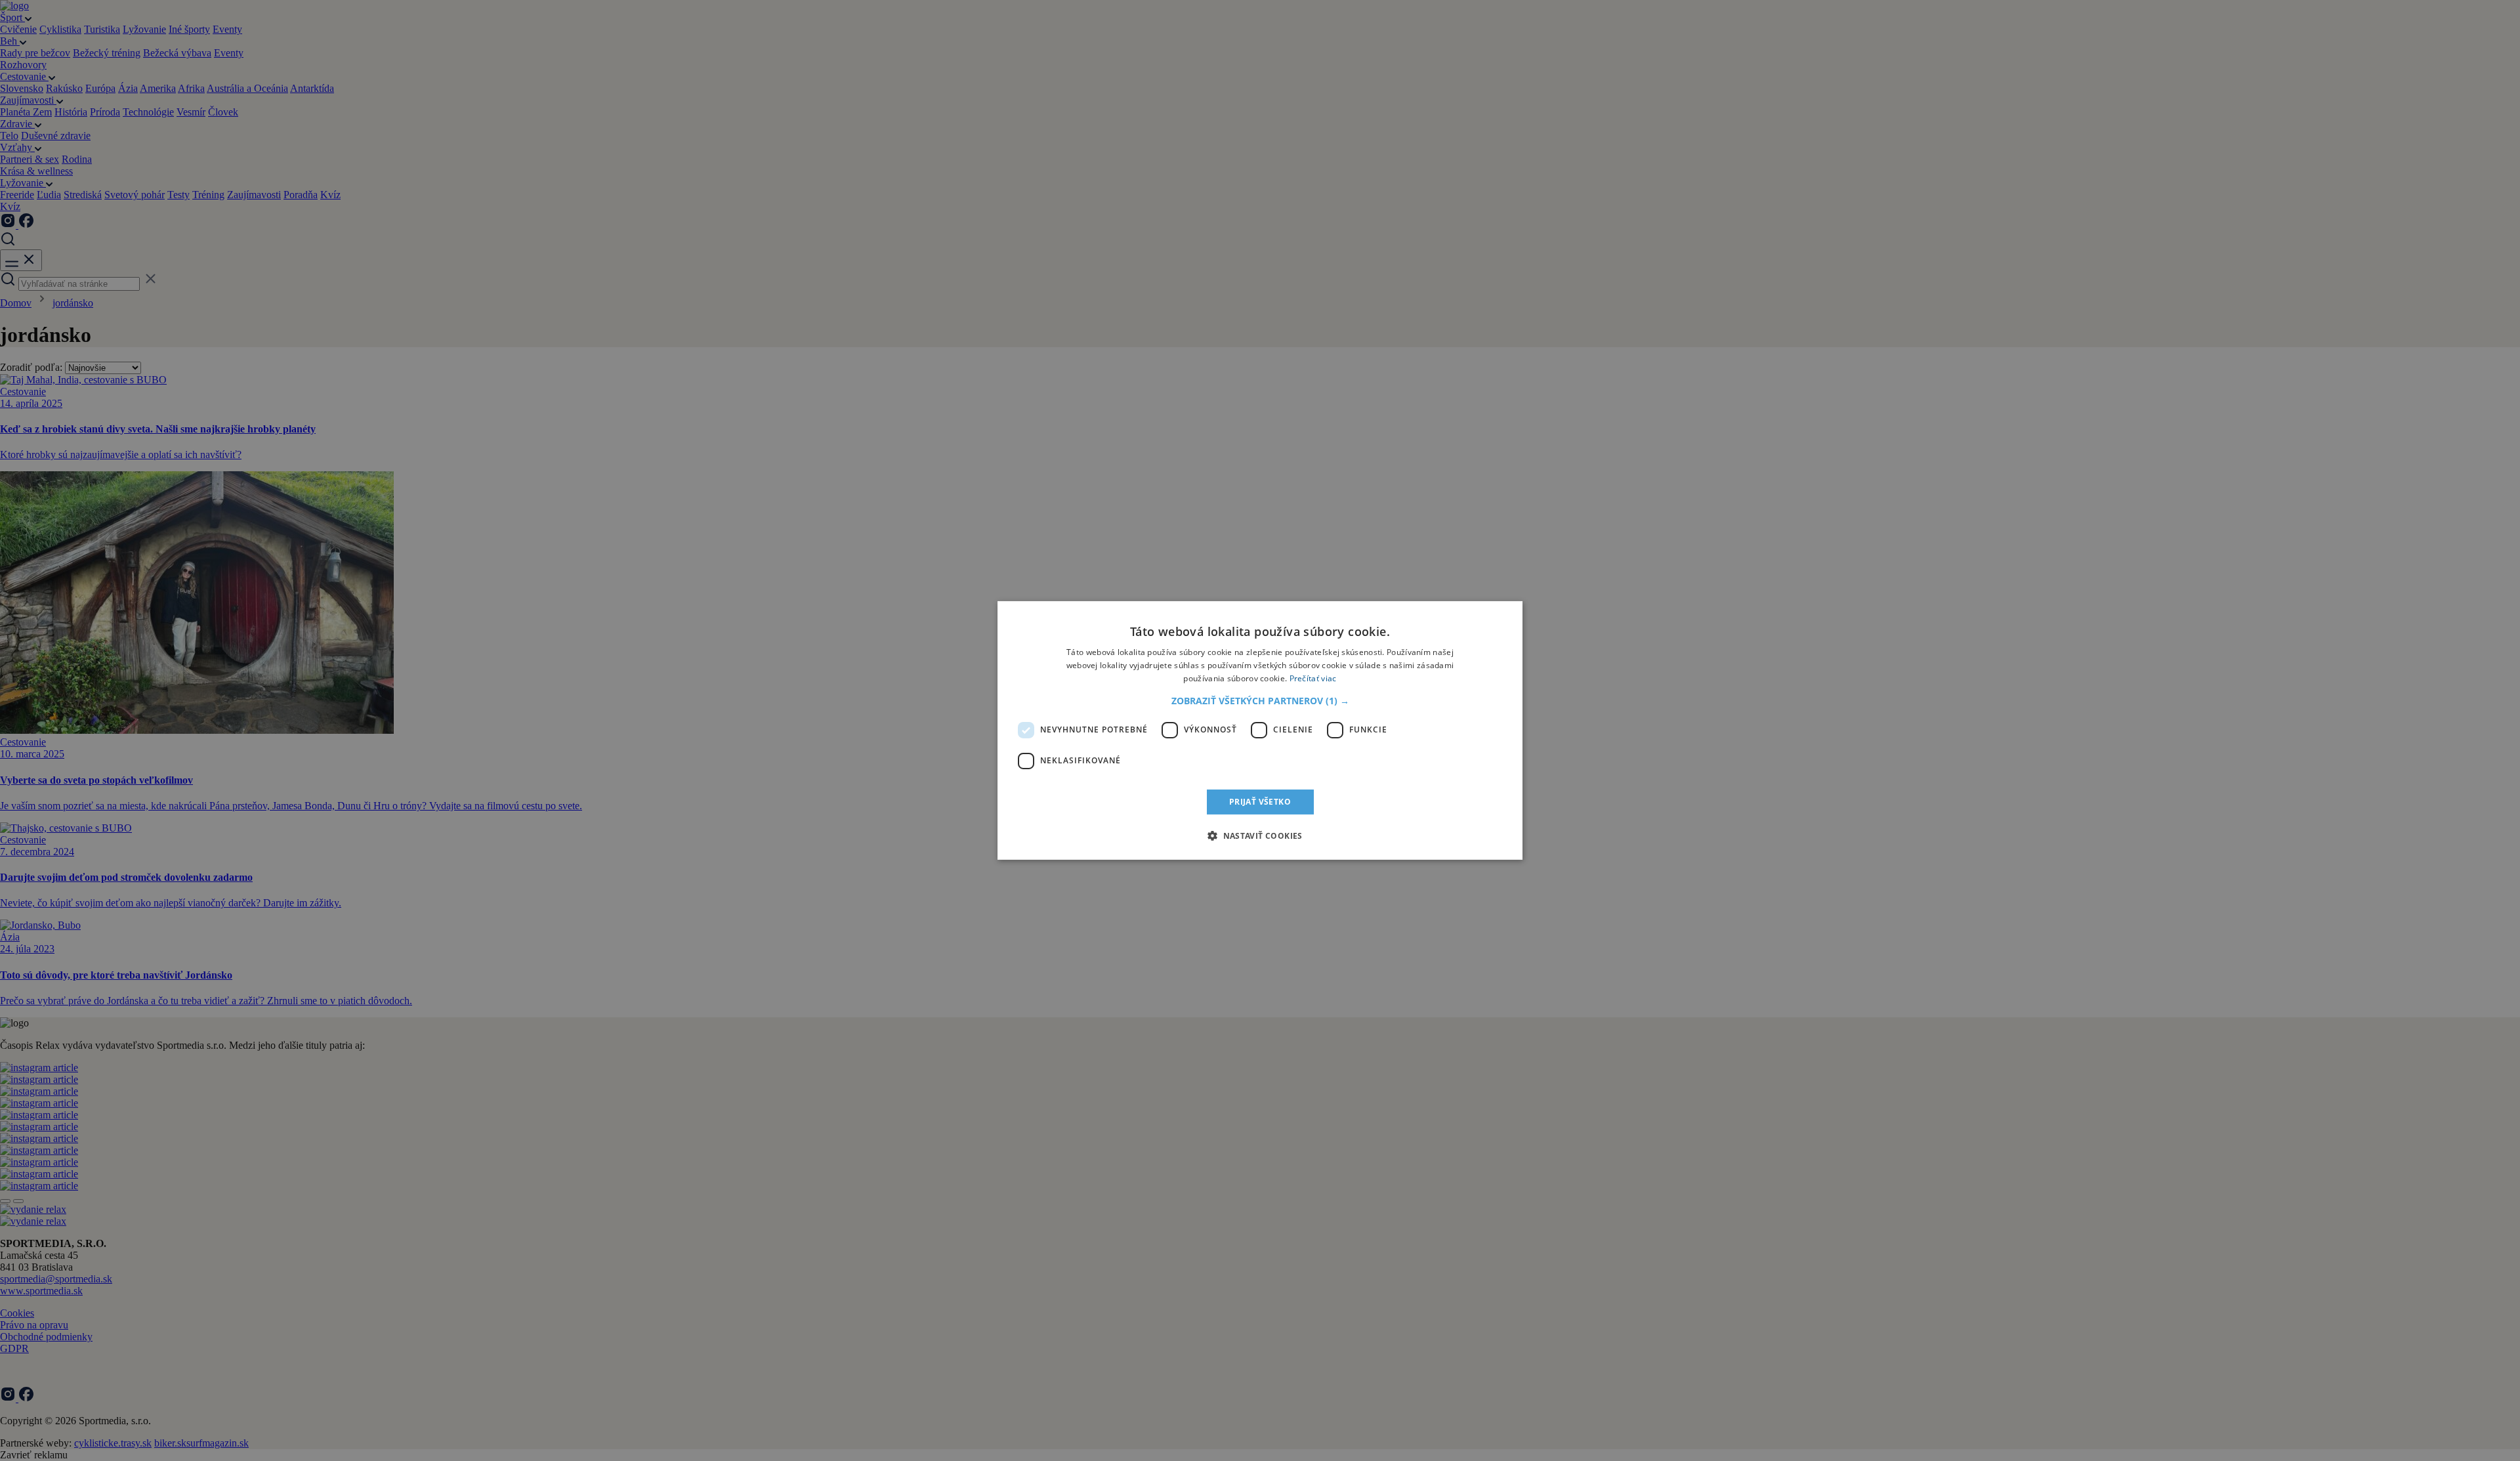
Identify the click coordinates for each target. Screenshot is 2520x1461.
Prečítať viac (1313, 678)
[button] (1260, 701)
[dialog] (1260, 730)
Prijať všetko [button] (1260, 802)
